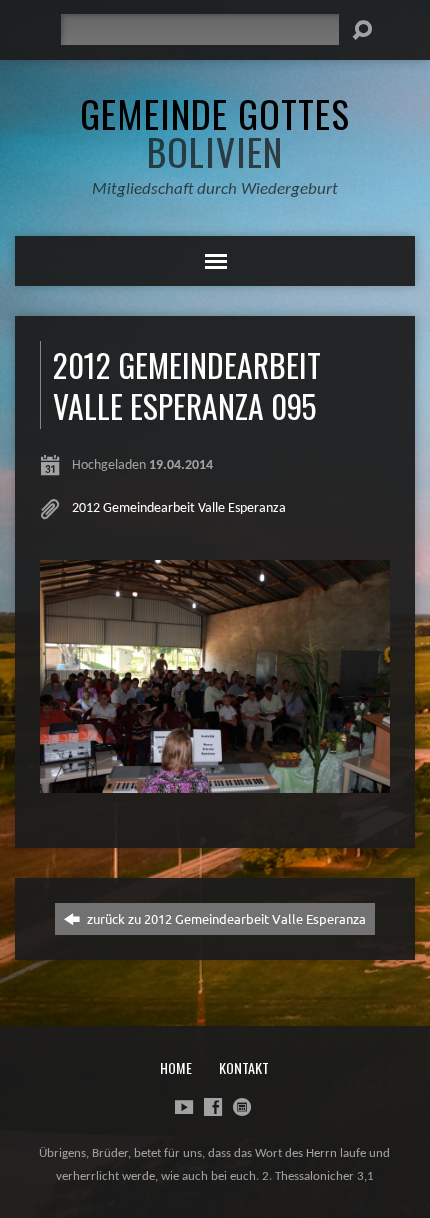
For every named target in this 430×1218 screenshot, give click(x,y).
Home (176, 1067)
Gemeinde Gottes (215, 132)
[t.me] (242, 1107)
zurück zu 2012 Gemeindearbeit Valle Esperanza (225, 918)
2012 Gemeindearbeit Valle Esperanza (179, 508)
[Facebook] (213, 1107)
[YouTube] (184, 1107)
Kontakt (244, 1067)
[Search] (362, 30)
